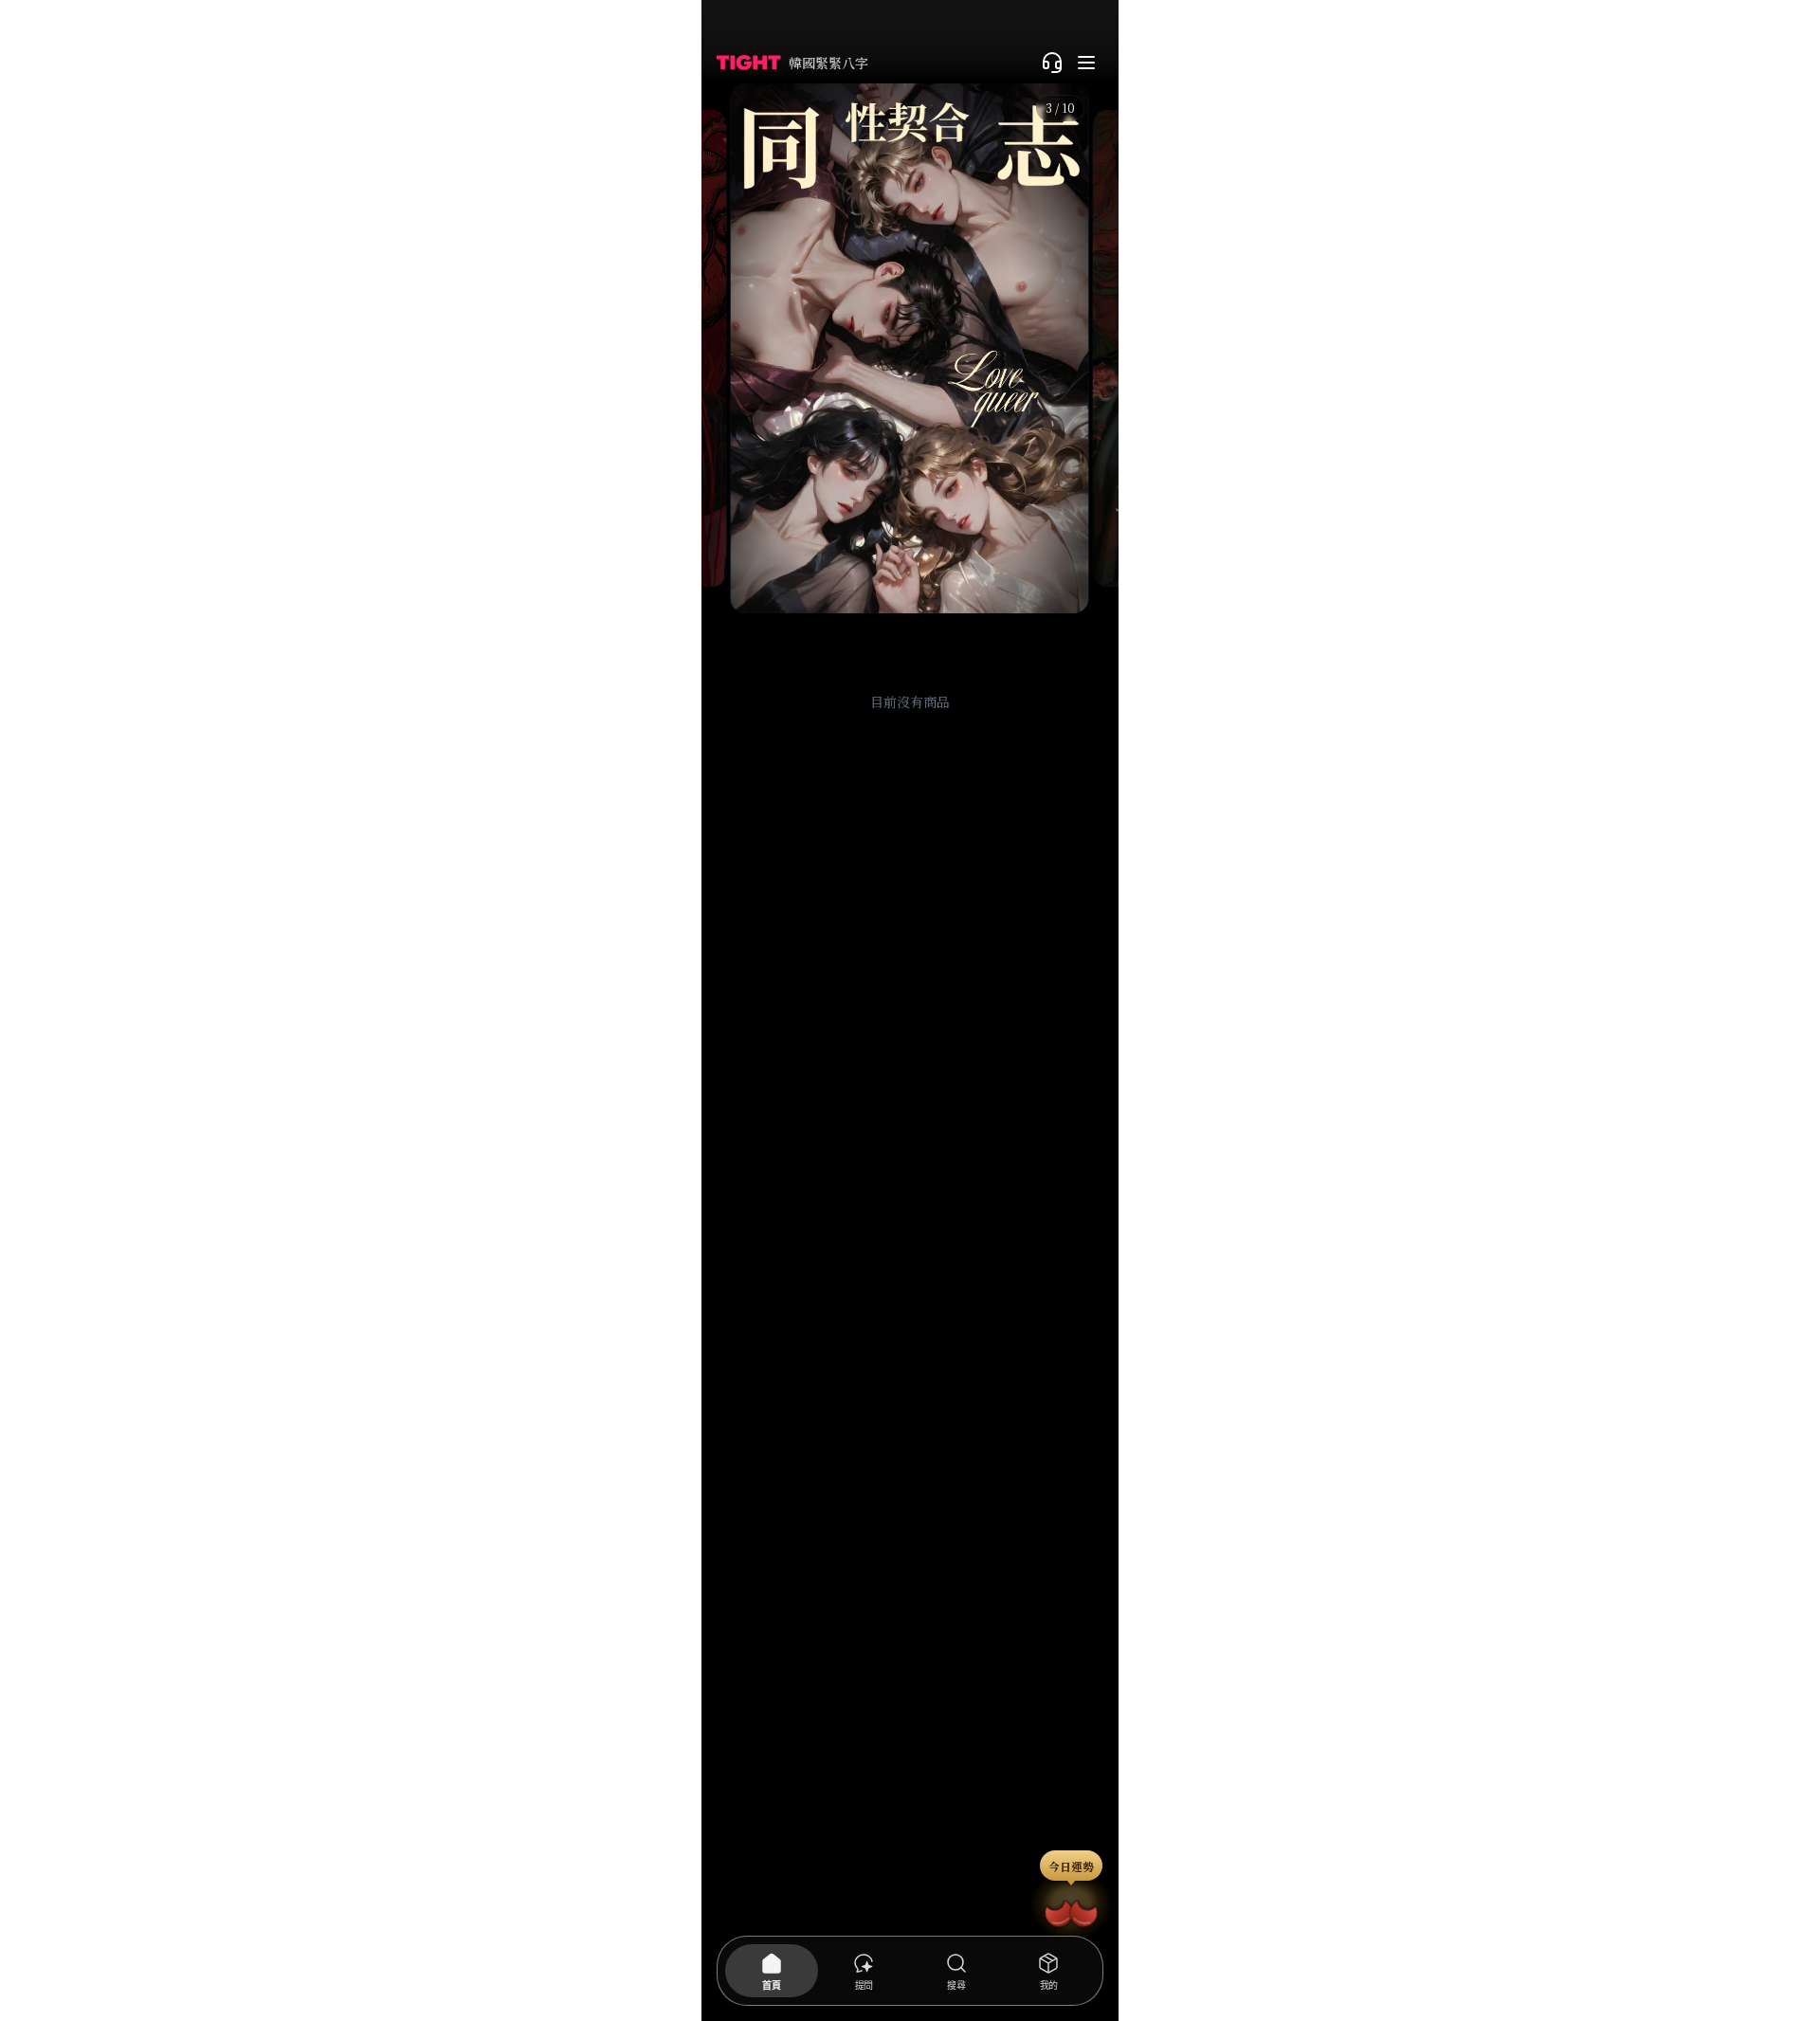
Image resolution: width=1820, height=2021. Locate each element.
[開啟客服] (1052, 63)
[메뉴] (1086, 63)
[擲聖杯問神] (1071, 1910)
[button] (910, 348)
